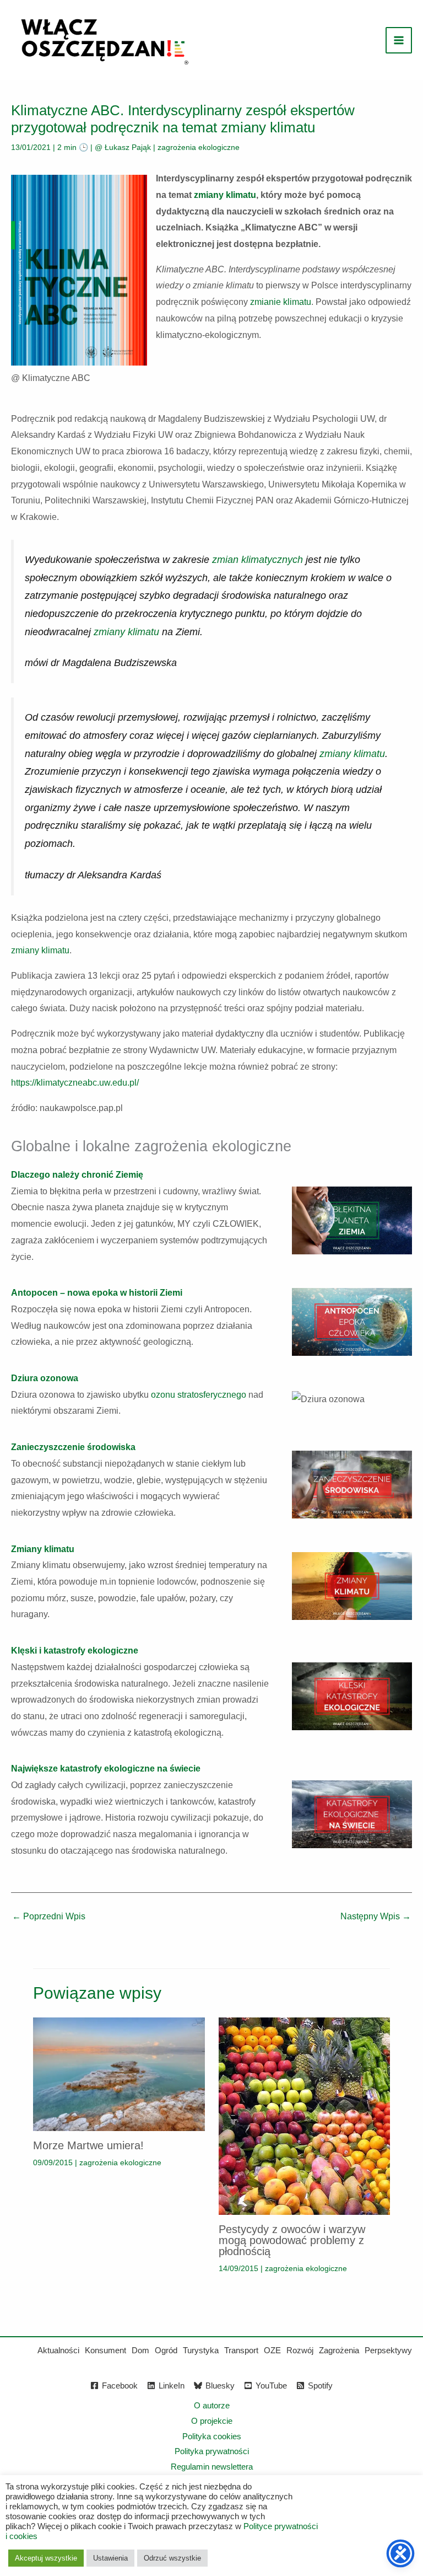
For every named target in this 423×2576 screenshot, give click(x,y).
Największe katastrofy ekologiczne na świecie (106, 1769)
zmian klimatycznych (257, 560)
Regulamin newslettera (212, 2467)
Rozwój (300, 2350)
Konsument (105, 2350)
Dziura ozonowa (45, 1378)
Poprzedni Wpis (49, 1916)
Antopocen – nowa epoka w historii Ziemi (97, 1293)
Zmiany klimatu (43, 1549)
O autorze (212, 2405)
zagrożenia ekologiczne (199, 147)
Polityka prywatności (212, 2451)
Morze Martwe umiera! (88, 2145)
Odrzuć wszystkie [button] (172, 2558)
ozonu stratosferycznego (199, 1395)
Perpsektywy (388, 2350)
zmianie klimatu (281, 302)
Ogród (166, 2350)
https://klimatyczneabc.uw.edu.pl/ (75, 1083)
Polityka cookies (212, 2436)
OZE (272, 2350)
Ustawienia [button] (110, 2558)
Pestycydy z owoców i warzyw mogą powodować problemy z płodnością (292, 2240)
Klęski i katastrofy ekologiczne (75, 1651)
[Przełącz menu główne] (399, 40)
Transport (241, 2350)
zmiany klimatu (225, 195)
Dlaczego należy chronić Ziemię (77, 1175)
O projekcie (212, 2421)
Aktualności (58, 2350)
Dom (140, 2350)
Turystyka (201, 2350)
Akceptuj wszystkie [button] (46, 2558)
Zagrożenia (339, 2350)
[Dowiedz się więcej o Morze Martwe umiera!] (119, 2073)
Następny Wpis (376, 1916)
